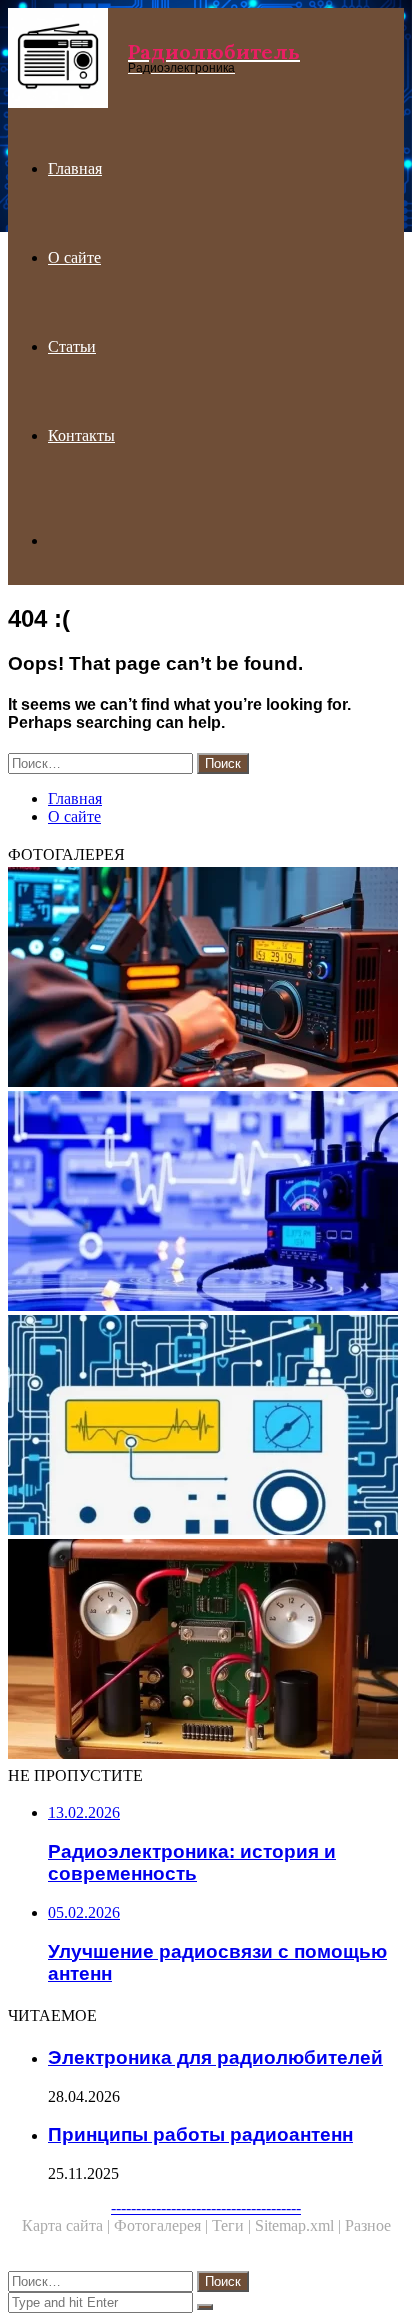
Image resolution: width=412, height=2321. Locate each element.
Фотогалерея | (163, 2225)
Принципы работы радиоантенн (200, 2134)
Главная (75, 168)
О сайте (74, 257)
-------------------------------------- (206, 2207)
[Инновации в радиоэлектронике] (206, 979)
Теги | (233, 2225)
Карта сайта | (68, 2225)
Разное (368, 2225)
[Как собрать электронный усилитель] (206, 1651)
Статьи (72, 346)
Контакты (81, 435)
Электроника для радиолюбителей (215, 2057)
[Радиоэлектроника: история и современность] (206, 1427)
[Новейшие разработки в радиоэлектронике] (206, 1203)
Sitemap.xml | (300, 2225)
